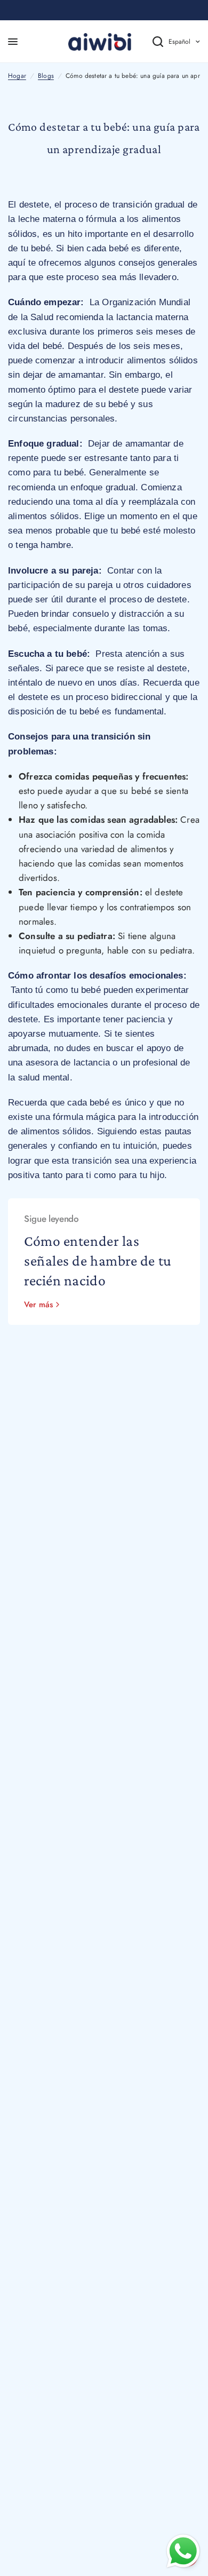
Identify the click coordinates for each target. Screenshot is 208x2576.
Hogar (17, 76)
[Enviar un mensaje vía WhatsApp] (183, 2551)
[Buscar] (150, 42)
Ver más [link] (38, 1305)
